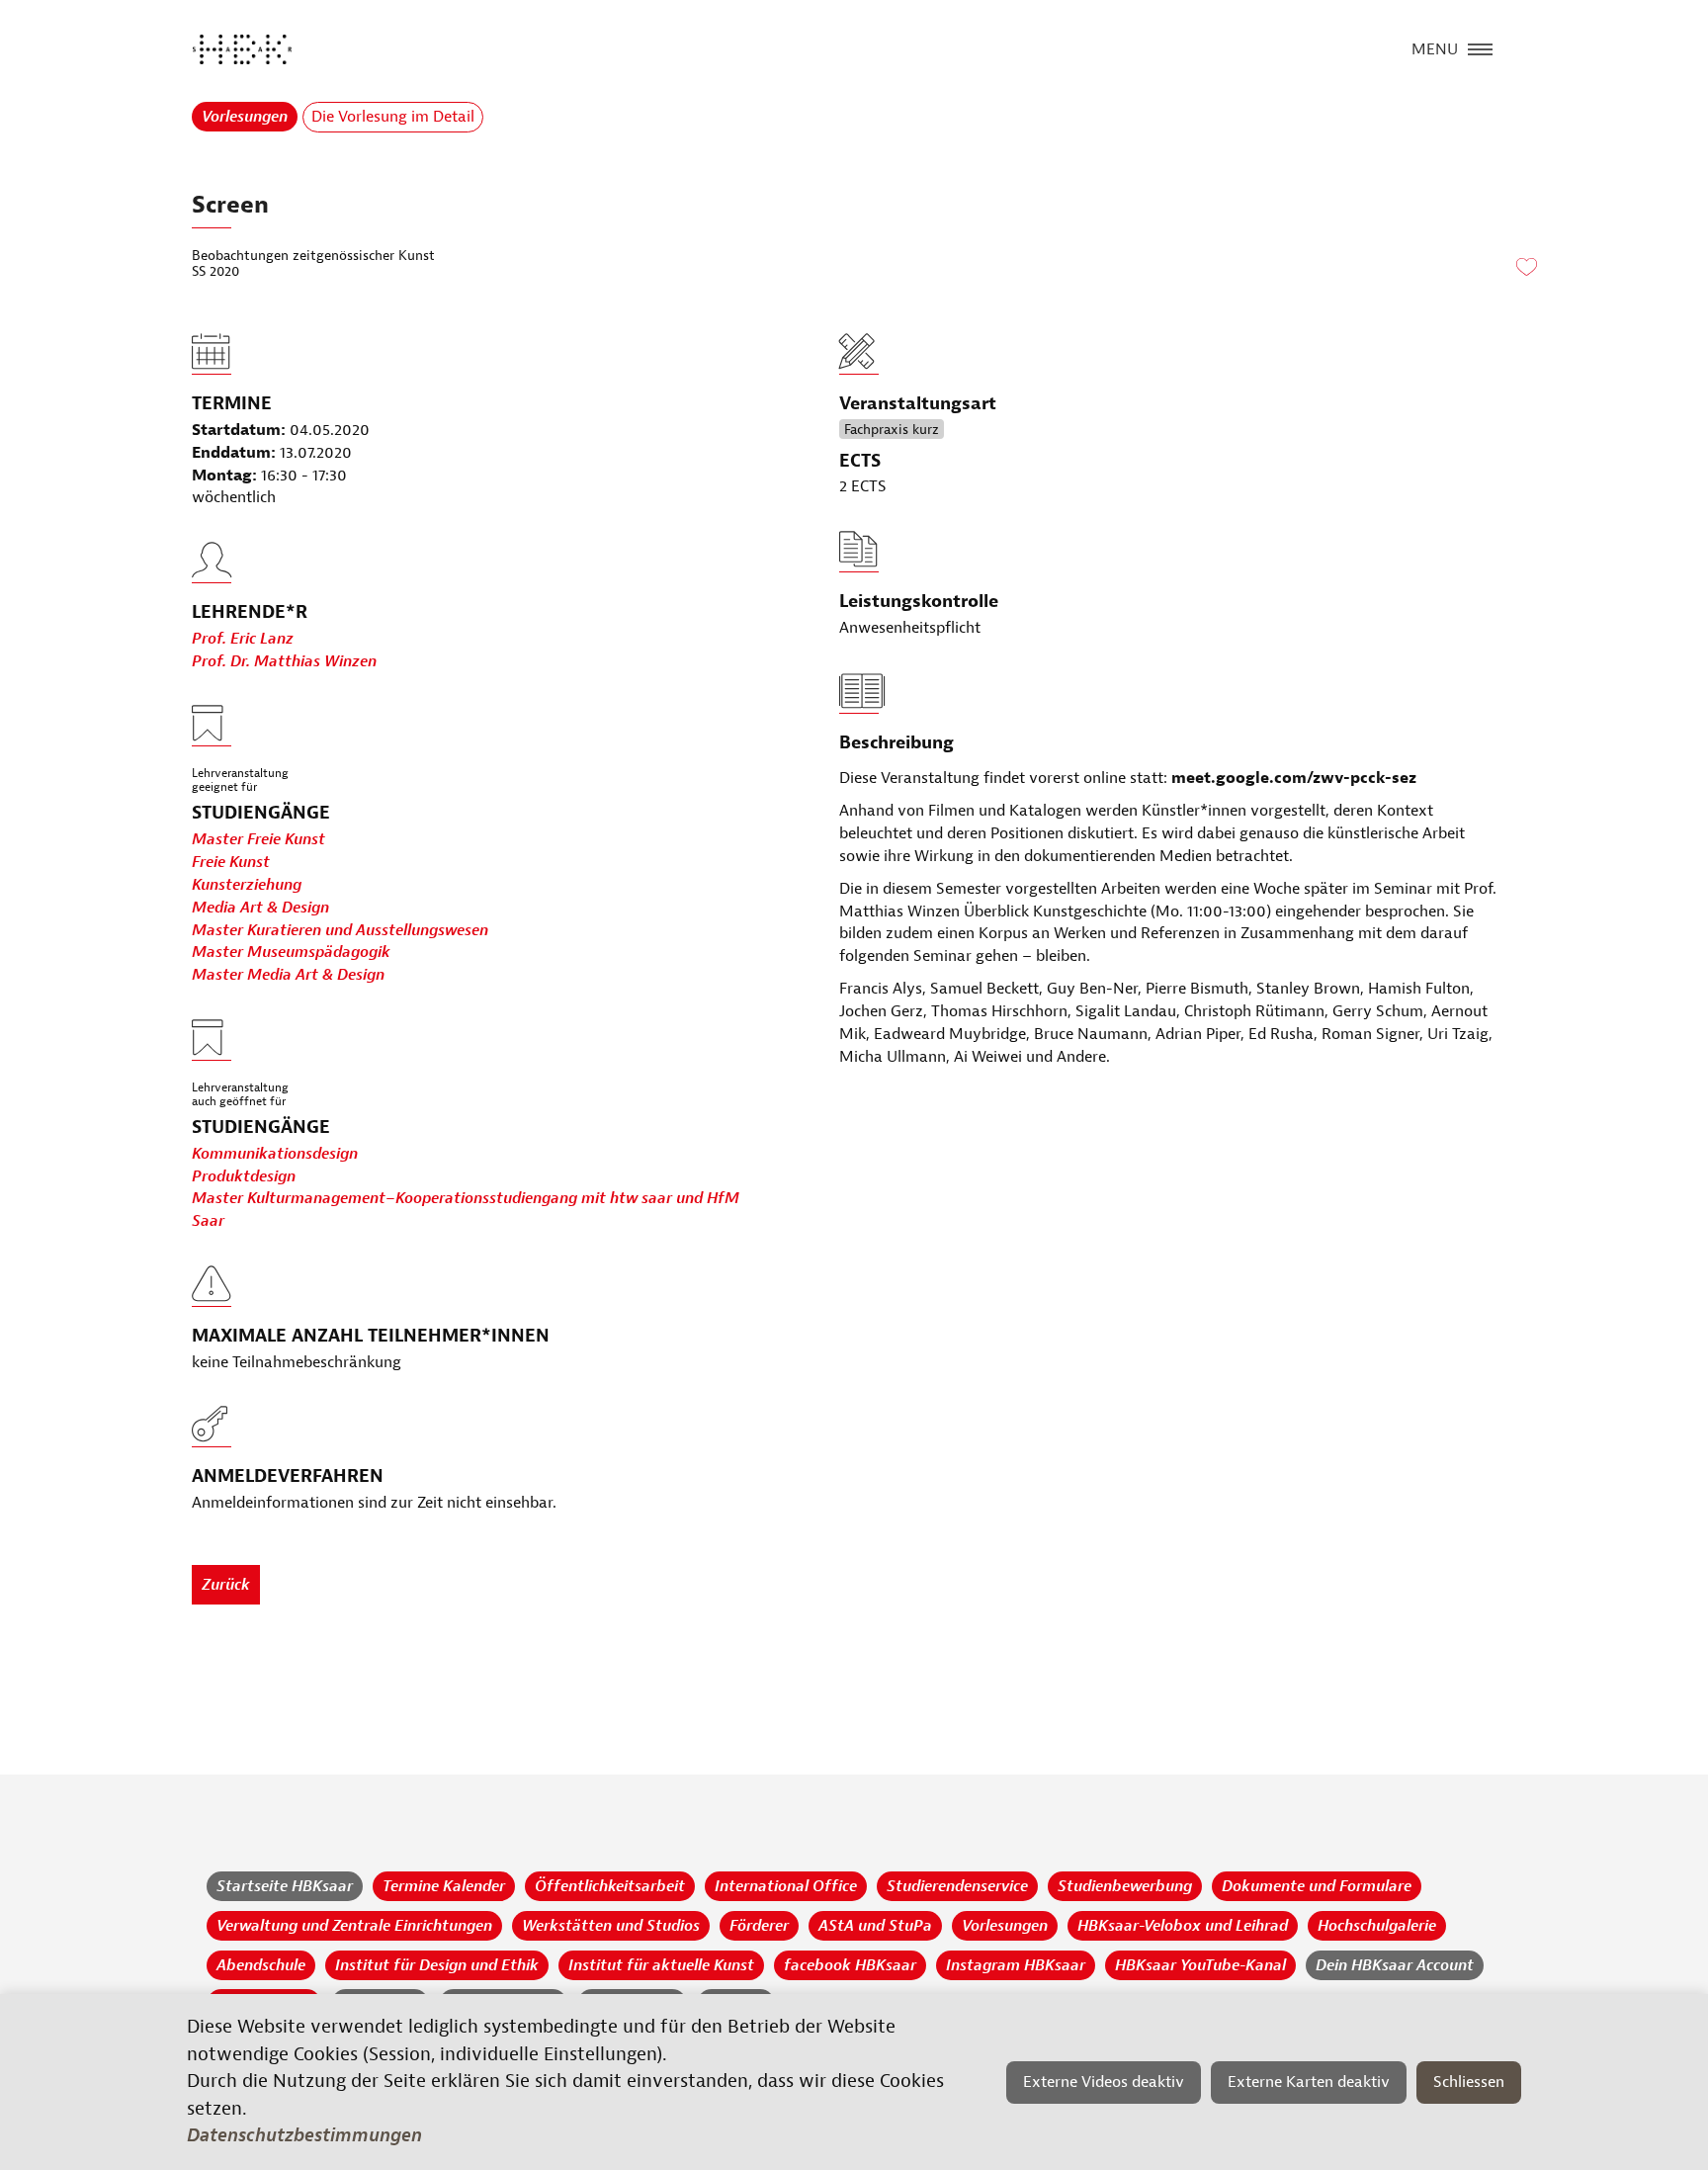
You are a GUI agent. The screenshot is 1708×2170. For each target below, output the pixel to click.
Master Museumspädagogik (291, 952)
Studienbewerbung (1125, 1886)
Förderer (759, 1926)
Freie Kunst (231, 862)
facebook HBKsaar (850, 1965)
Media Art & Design (260, 908)
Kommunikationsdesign (275, 1154)
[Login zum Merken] (1526, 268)
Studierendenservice (957, 1886)
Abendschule (261, 1965)
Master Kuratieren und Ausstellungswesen (340, 930)
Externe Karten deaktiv (1309, 2082)
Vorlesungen (245, 117)
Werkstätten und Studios (611, 1926)
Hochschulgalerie (1377, 1926)
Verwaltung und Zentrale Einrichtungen (354, 1926)
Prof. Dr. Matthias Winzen (284, 661)
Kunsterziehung (247, 885)
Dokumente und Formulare (1317, 1886)
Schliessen (1469, 2082)
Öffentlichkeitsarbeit (610, 1886)
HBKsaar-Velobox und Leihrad (1183, 1926)
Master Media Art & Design (288, 975)
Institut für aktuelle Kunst (661, 1965)
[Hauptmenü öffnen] (1480, 47)
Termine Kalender (444, 1886)
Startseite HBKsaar (285, 1886)
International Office (786, 1886)
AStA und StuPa (875, 1926)
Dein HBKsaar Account (1395, 1965)
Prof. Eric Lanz (243, 639)
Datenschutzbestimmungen (304, 2135)
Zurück (226, 1585)
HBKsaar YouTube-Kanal (1200, 1965)
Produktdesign (244, 1176)
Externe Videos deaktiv (1104, 2082)
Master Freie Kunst (258, 839)
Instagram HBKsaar (1016, 1965)
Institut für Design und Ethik (437, 1965)
